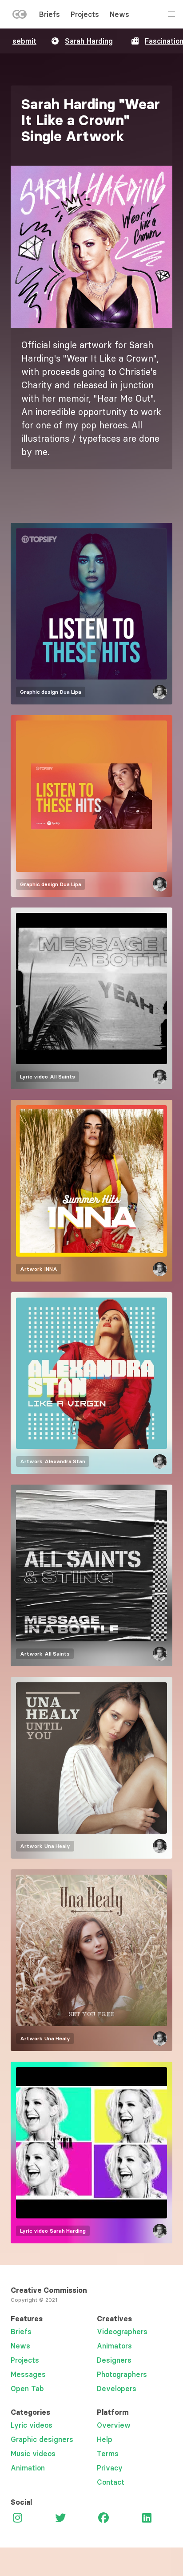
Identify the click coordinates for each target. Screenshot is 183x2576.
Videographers (122, 2332)
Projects (85, 14)
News (119, 14)
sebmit (24, 41)
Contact (111, 2482)
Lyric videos (32, 2425)
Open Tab (27, 2389)
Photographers (122, 2374)
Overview (114, 2425)
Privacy (110, 2468)
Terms (108, 2454)
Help (105, 2439)
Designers (114, 2360)
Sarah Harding (89, 41)
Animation (28, 2468)
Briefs (50, 14)
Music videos (33, 2454)
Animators (114, 2346)
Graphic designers (42, 2439)
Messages (28, 2374)
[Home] (20, 16)
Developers (117, 2389)
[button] (91, 247)
